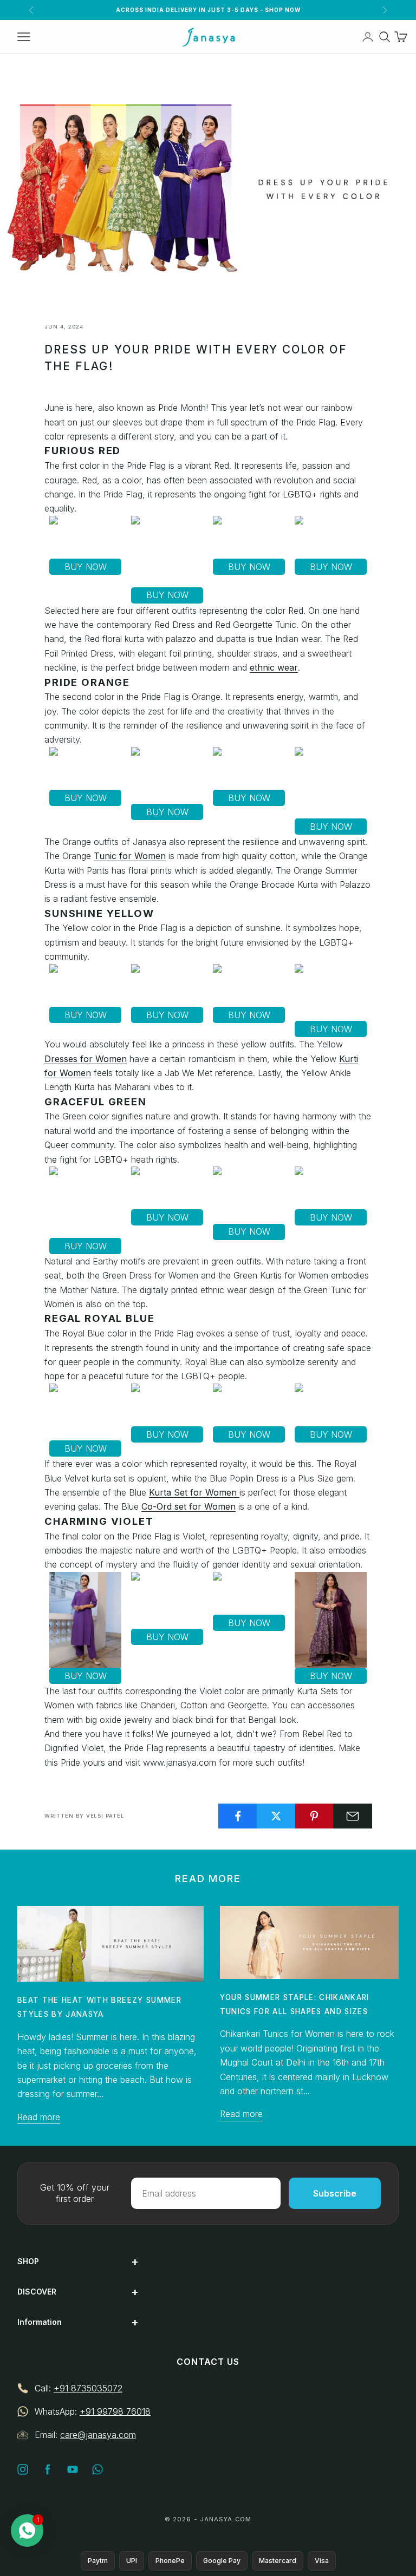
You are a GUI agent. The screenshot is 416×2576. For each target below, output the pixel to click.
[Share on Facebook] (238, 1816)
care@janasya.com (98, 2435)
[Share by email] (353, 1816)
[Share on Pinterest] (315, 1816)
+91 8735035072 (88, 2388)
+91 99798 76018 (115, 2411)
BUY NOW (86, 567)
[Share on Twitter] (276, 1816)
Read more (39, 2117)
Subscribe (335, 2193)
